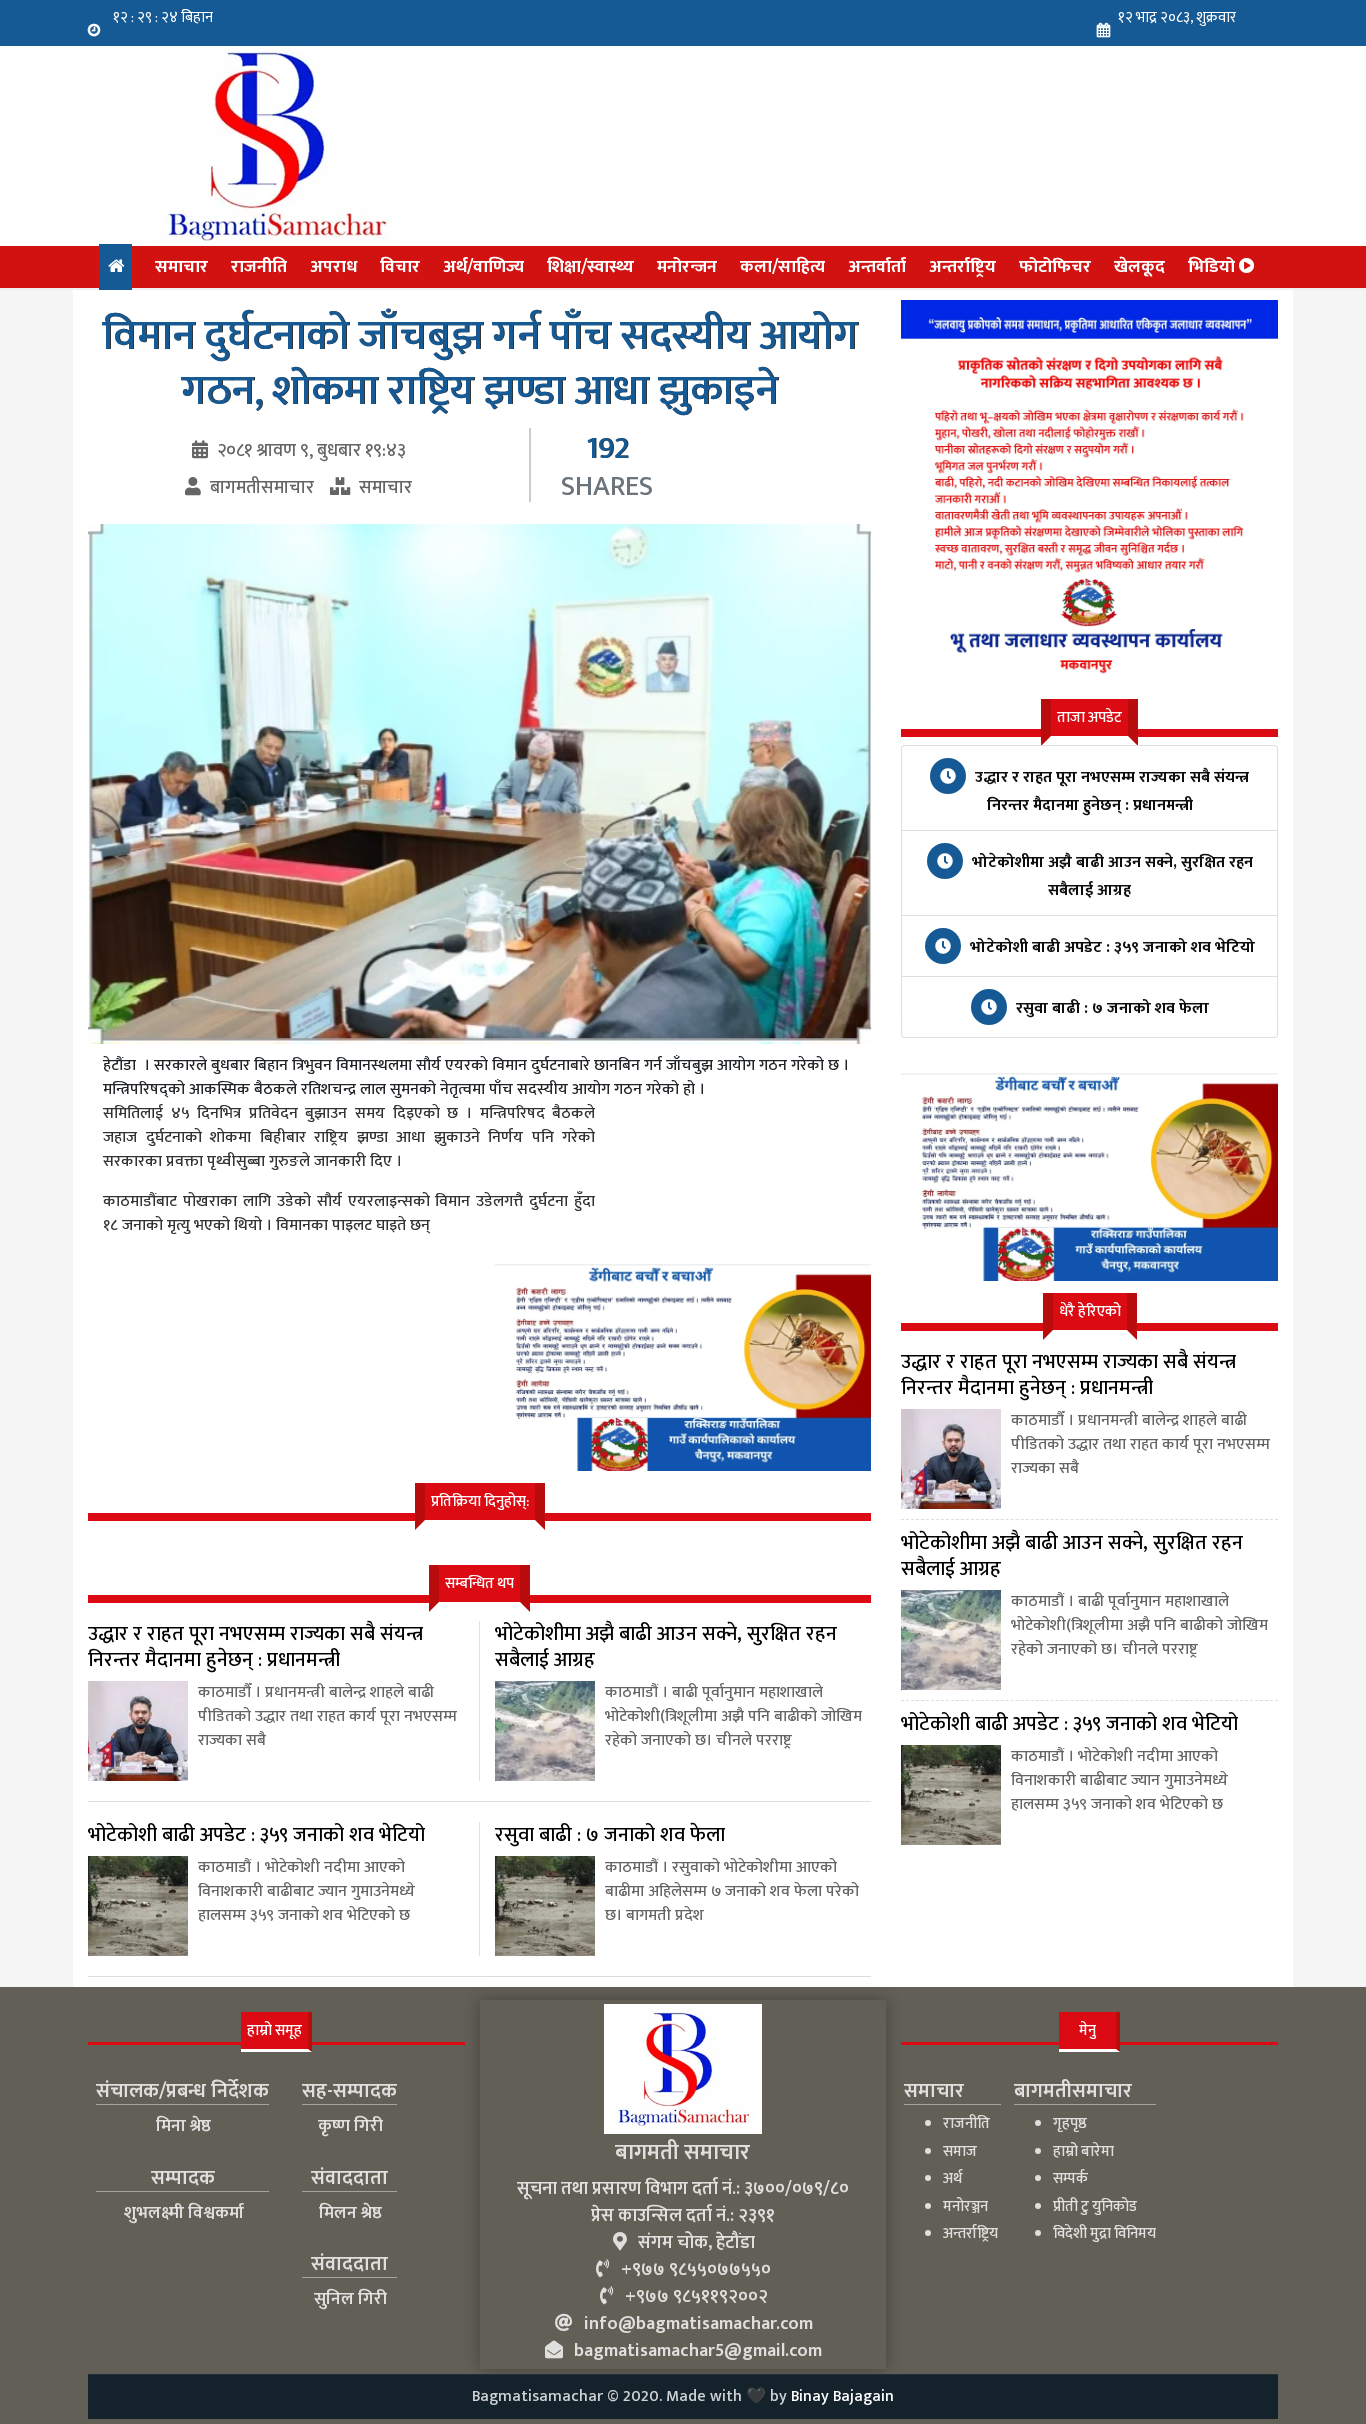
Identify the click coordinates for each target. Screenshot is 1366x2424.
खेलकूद (1139, 266)
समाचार (181, 266)
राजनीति (259, 266)
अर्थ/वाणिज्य (483, 266)
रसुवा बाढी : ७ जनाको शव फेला (1110, 1008)
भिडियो (1213, 266)
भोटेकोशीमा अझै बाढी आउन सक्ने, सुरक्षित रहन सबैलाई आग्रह (1110, 876)
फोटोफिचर (1055, 266)
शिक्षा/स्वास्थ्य (590, 266)
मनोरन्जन (687, 266)
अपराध (333, 266)
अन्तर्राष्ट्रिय (962, 266)
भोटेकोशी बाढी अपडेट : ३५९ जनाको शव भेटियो (1110, 947)
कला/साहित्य (782, 266)
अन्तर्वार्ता (877, 266)
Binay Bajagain (842, 2396)
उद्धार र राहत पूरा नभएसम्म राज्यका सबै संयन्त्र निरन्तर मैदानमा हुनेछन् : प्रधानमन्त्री (1110, 791)
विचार (400, 266)
